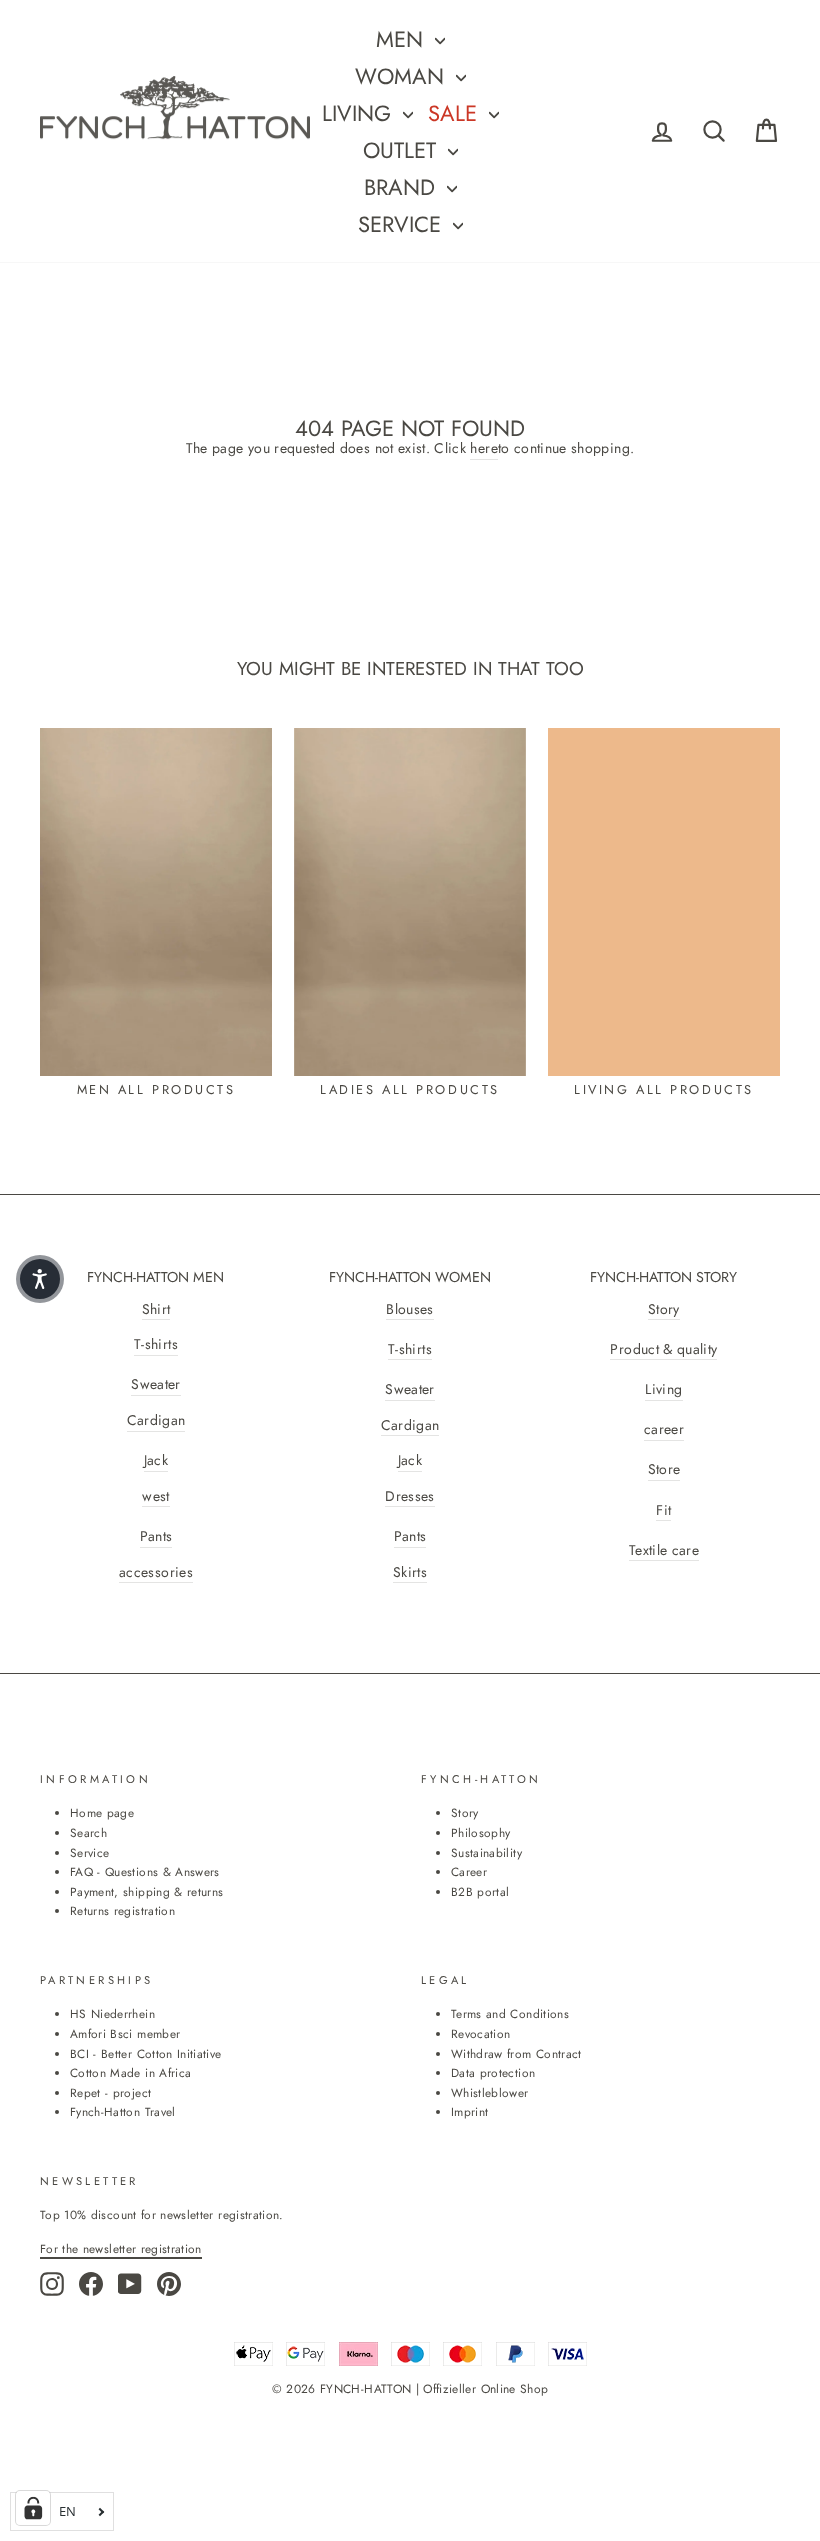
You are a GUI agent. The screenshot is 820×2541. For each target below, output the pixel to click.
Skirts (410, 1572)
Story (664, 1309)
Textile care (664, 1550)
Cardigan (156, 1420)
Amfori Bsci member (125, 2033)
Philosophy (481, 1832)
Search (88, 1832)
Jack (156, 1460)
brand (403, 187)
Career (469, 1871)
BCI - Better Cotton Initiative (146, 2053)
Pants (156, 1536)
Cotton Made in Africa (130, 2072)
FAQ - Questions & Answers (145, 1871)
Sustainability (486, 1852)
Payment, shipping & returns (146, 1891)
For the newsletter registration (121, 2248)
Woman (403, 76)
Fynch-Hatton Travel (123, 2111)
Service (403, 224)
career (664, 1429)
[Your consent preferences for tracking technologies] (33, 2508)
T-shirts (156, 1344)
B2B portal (480, 1891)
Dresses (409, 1496)
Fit (663, 1510)
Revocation (481, 2033)
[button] (40, 1279)
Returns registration (122, 1910)
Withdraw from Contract (516, 2053)
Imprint (469, 2111)
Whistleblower (490, 2092)
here (483, 448)
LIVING (360, 113)
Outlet (403, 150)
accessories (156, 1572)
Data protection (493, 2072)
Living (663, 1389)
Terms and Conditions (510, 2013)
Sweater (155, 1384)
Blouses (409, 1309)
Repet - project (110, 2092)
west (155, 1496)
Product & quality (663, 1349)
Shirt (156, 1309)
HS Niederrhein (112, 2013)
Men (403, 39)
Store (664, 1469)
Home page (102, 1812)
